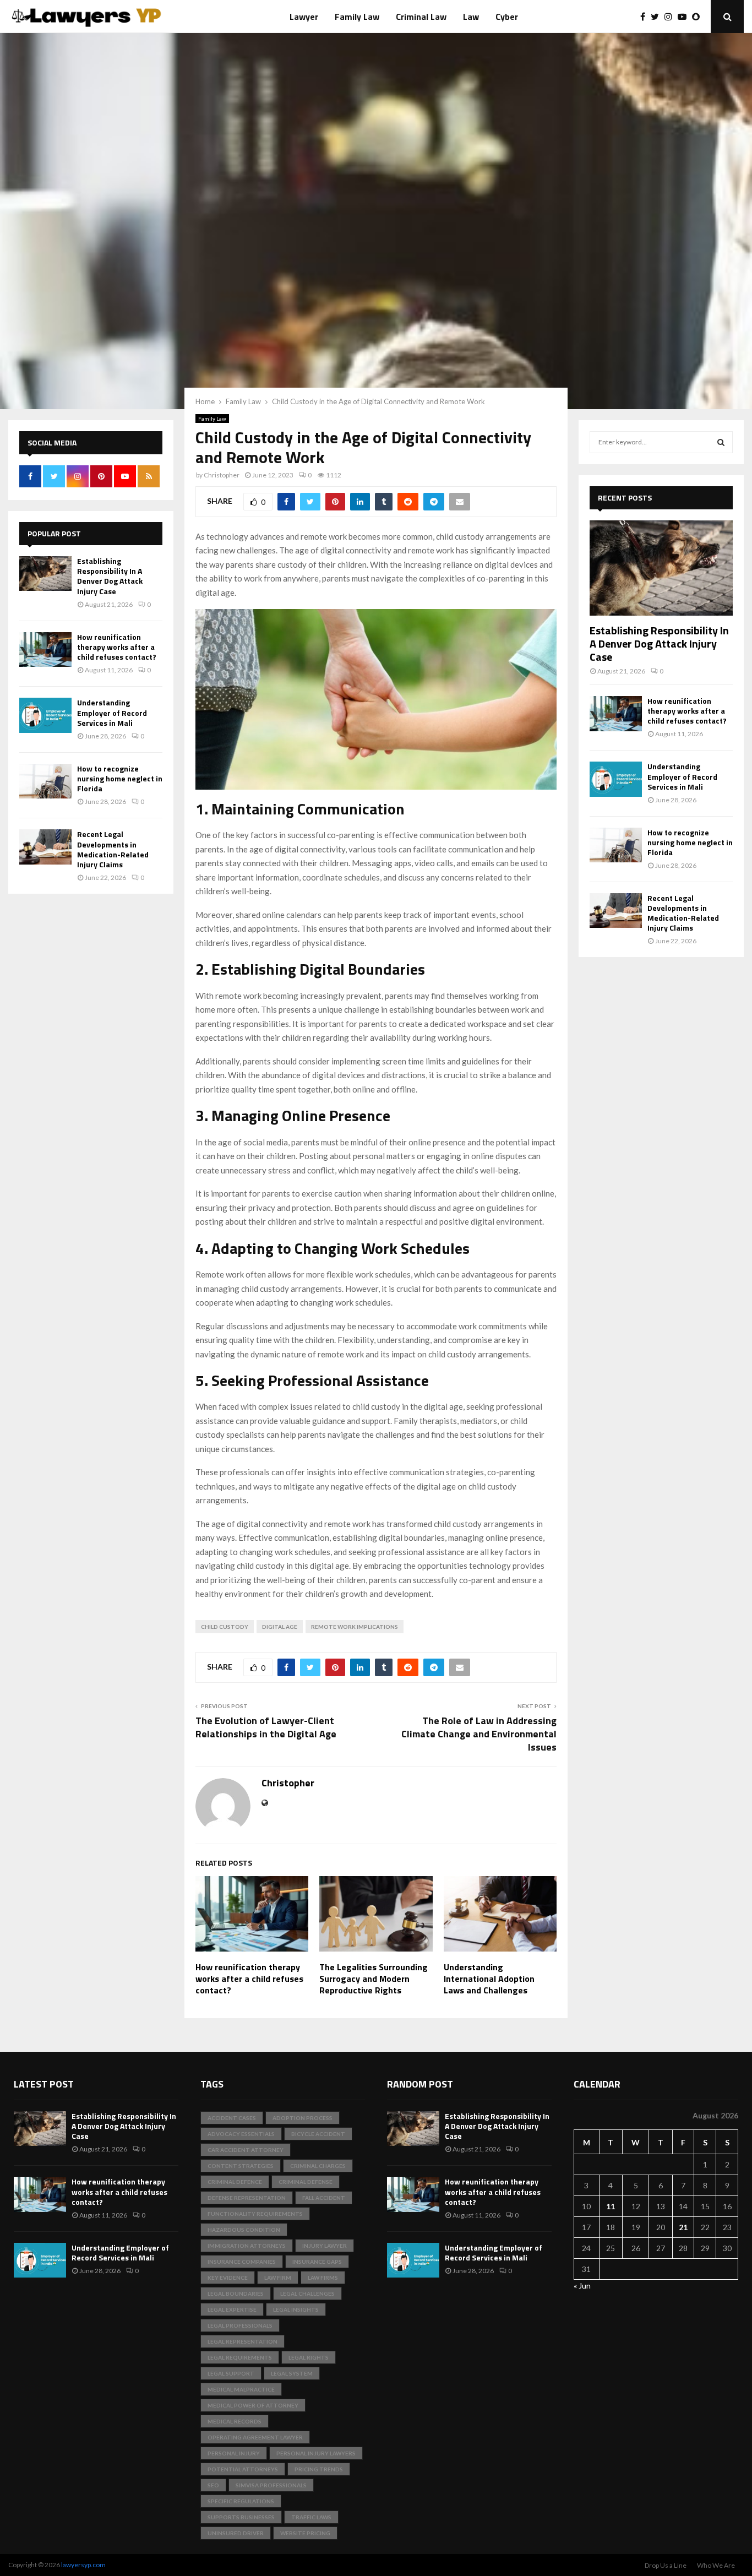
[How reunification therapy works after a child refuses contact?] (45, 650)
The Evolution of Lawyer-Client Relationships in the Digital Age (266, 1727)
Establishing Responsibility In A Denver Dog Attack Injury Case (110, 576)
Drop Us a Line (666, 2565)
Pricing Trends (319, 2469)
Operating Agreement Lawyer (255, 2437)
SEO (213, 2485)
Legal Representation (243, 2341)
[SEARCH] (721, 442)
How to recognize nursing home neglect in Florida (120, 778)
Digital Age (280, 1627)
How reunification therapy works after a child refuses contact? (249, 1979)
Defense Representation (247, 2198)
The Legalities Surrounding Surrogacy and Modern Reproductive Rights (374, 1979)
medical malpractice (241, 2389)
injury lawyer (325, 2246)
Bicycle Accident (318, 2134)
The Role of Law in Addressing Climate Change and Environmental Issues (479, 1734)
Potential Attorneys (243, 2469)
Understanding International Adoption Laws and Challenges (489, 1979)
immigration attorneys (247, 2246)
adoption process (303, 2118)
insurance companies (242, 2262)
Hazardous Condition (244, 2230)
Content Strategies (241, 2166)
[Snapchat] (699, 17)
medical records (235, 2421)
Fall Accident (324, 2198)
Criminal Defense (306, 2182)
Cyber (507, 17)
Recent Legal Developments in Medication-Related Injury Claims (113, 849)
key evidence (228, 2278)
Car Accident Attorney (246, 2150)
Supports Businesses (241, 2517)
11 (611, 2206)
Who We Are (716, 2565)
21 (683, 2227)
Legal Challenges (307, 2294)
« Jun (582, 2286)
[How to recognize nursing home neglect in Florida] (45, 781)
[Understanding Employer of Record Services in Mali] (45, 715)
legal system (292, 2373)
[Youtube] (685, 17)
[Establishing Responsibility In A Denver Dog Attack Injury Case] (45, 574)
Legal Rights (309, 2357)
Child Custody (225, 1627)
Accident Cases (232, 2118)
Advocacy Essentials (241, 2134)
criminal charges (318, 2166)
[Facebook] (645, 17)
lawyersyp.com (83, 2565)
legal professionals (240, 2325)
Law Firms (323, 2278)
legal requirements (240, 2357)
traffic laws (311, 2517)
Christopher (222, 475)
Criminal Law (421, 17)
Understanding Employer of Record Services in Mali (112, 712)
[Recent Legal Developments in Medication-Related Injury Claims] (45, 847)
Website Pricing (305, 2533)
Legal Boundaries (236, 2294)
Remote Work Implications (355, 1627)
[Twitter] (658, 17)
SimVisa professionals (271, 2485)
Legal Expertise (232, 2309)
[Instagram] (671, 17)
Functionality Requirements (255, 2214)
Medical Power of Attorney (253, 2405)
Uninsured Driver (236, 2533)
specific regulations (241, 2501)
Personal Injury (234, 2453)
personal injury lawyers (316, 2453)
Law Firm (278, 2278)
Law (471, 17)
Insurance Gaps (317, 2262)
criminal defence (235, 2182)
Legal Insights (296, 2309)
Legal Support (231, 2373)
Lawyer (304, 17)
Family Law (357, 17)
